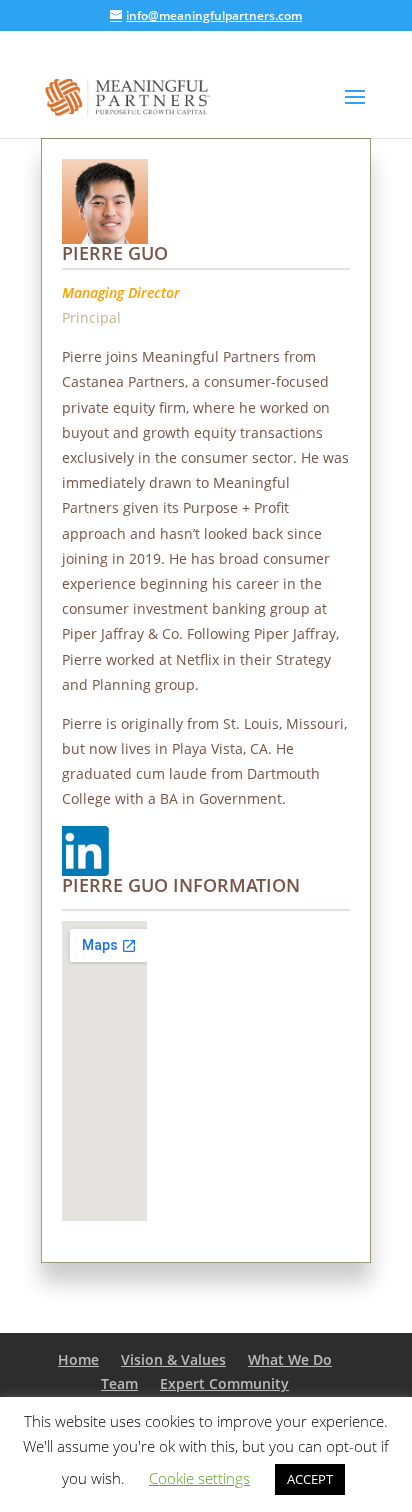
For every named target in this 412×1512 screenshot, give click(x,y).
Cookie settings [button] (199, 1478)
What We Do (290, 1359)
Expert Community (224, 1383)
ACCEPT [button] (310, 1479)
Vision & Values (173, 1359)
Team (119, 1383)
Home (78, 1359)
